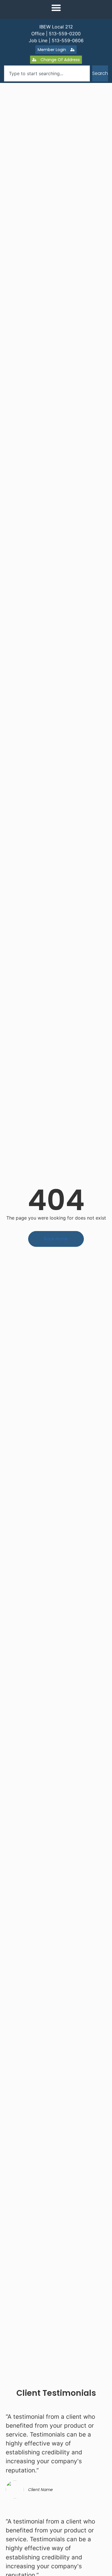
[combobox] (47, 73)
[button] (56, 8)
